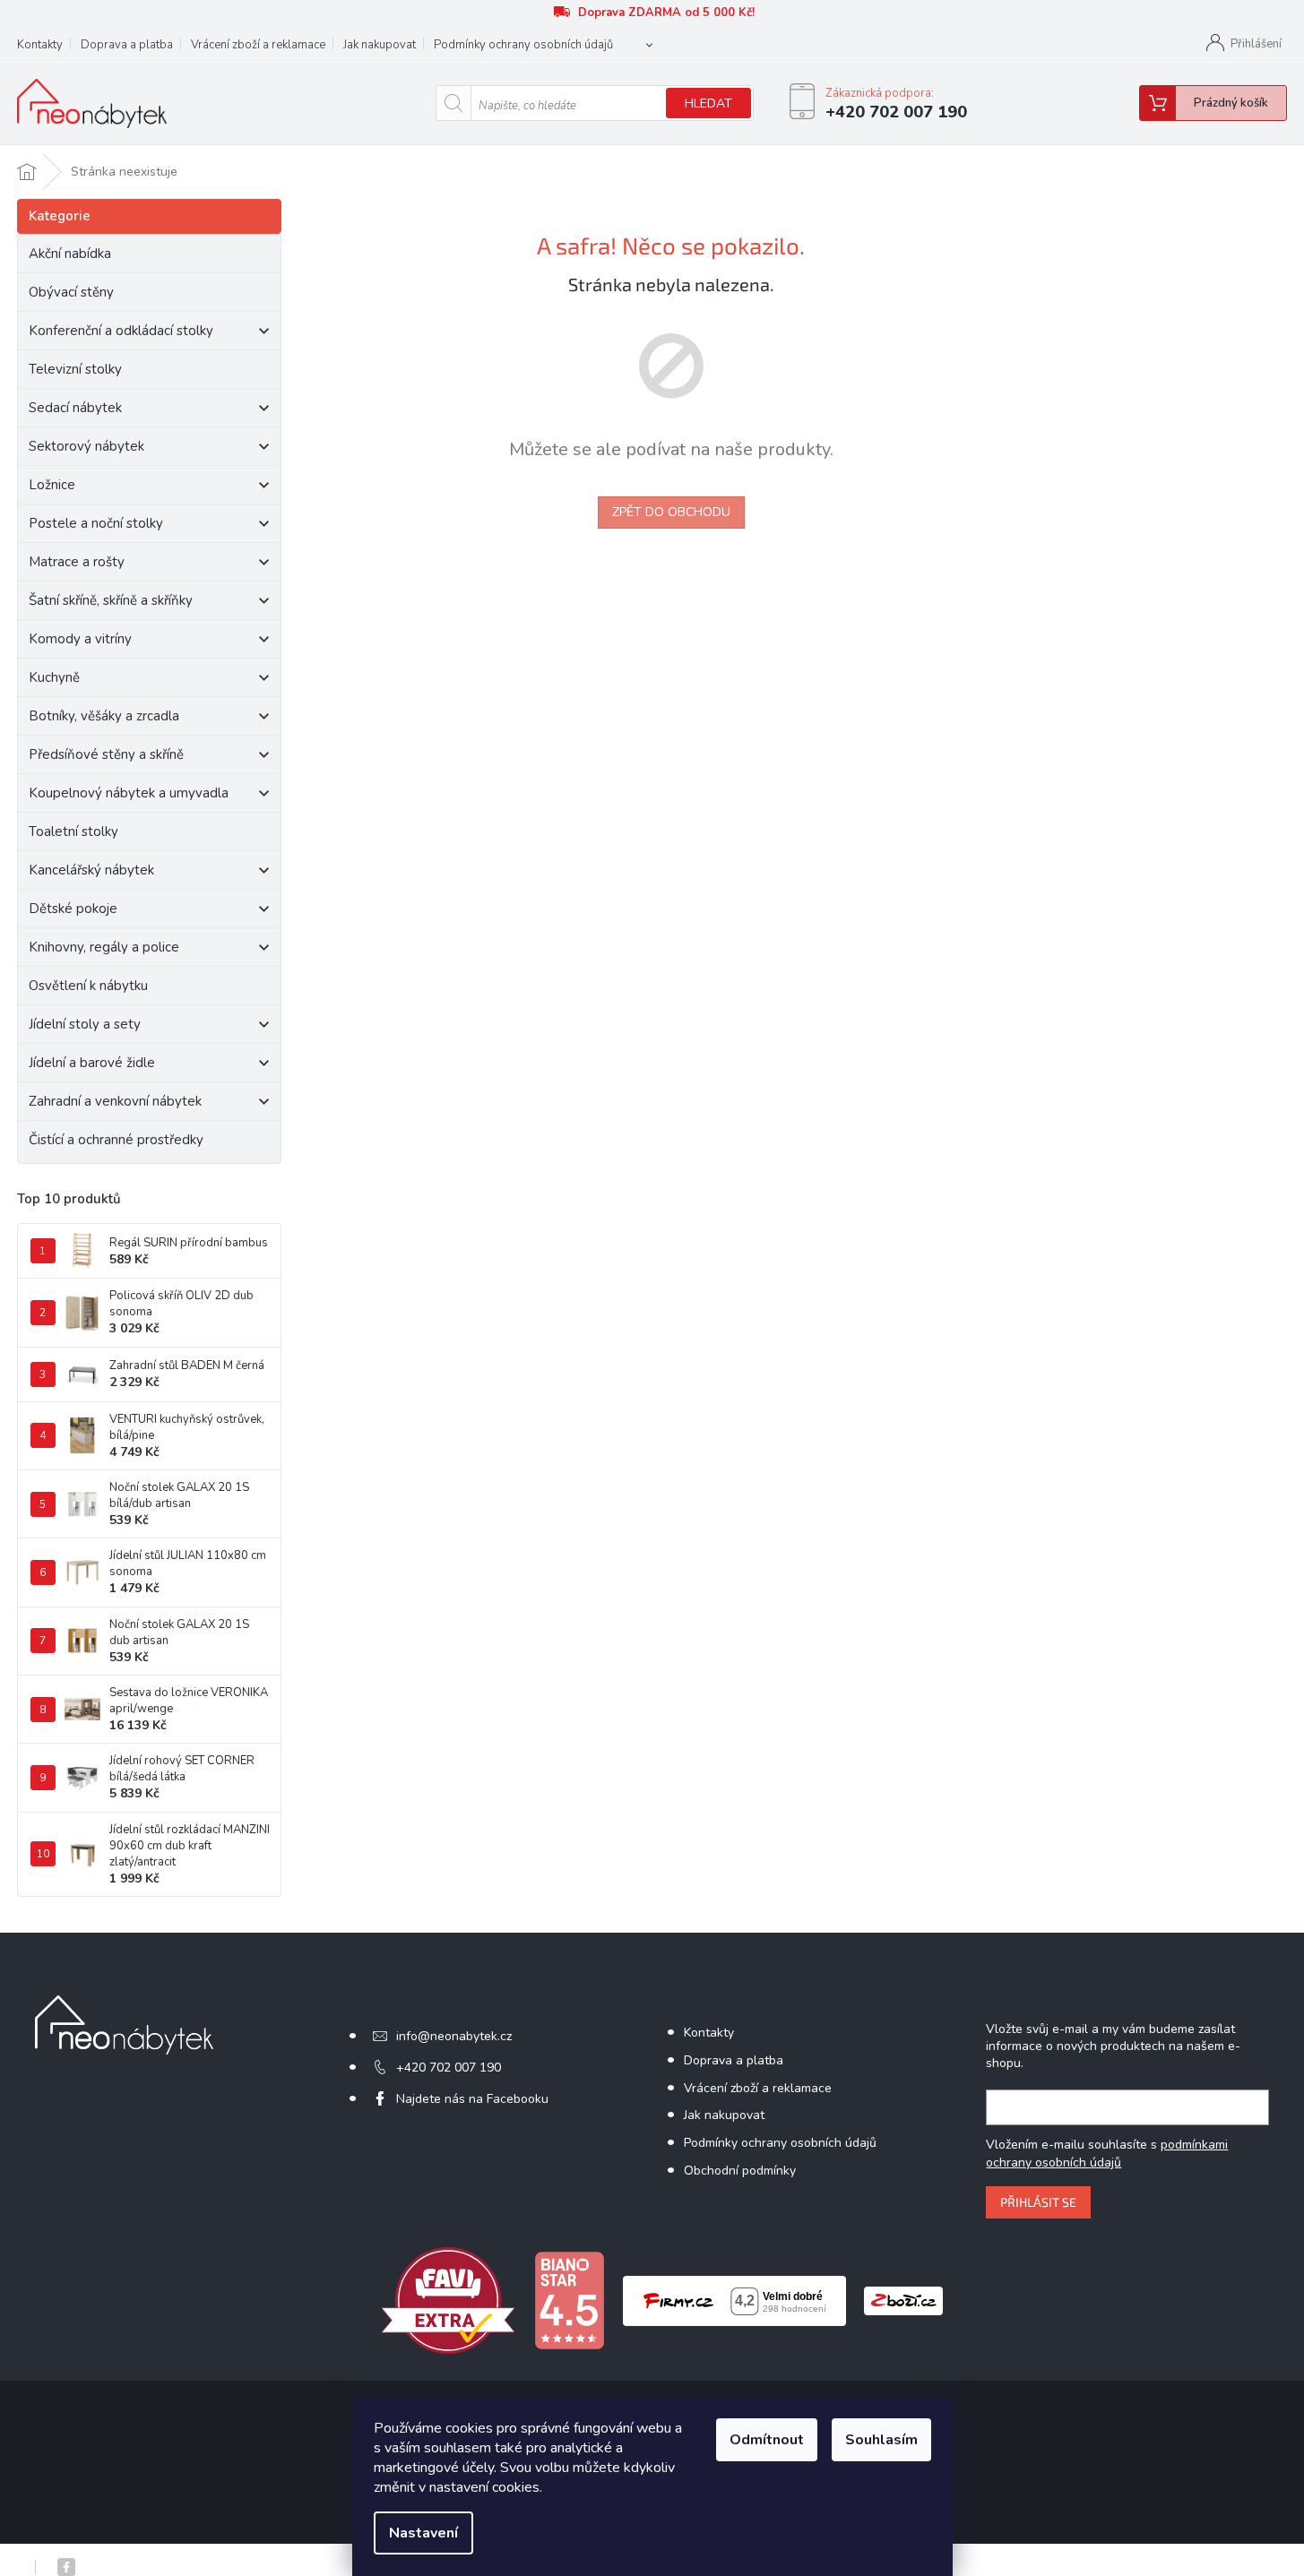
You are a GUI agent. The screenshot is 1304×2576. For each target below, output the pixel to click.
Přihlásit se (1038, 2202)
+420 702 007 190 (449, 2068)
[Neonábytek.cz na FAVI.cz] (448, 2300)
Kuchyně (54, 677)
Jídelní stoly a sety (85, 1024)
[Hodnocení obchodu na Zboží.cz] (903, 2300)
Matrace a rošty (77, 562)
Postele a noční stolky (96, 523)
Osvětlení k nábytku (88, 986)
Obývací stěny (71, 292)
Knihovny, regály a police (104, 947)
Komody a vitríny (80, 639)
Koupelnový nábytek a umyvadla (129, 793)
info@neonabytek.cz (454, 2036)
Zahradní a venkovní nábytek (115, 1101)
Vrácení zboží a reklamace (258, 45)
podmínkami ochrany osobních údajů (1107, 2154)
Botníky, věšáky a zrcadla (104, 716)
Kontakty (40, 45)
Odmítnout (767, 2440)
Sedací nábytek (75, 408)
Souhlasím (881, 2440)
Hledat (708, 103)
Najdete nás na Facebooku (472, 2099)
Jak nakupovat (380, 45)
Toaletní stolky (73, 831)
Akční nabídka (70, 254)
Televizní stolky (75, 369)
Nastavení (423, 2533)
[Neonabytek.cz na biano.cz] (569, 2300)
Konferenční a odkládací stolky (121, 331)
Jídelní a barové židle (92, 1063)
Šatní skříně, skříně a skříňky (111, 600)
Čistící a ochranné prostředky (116, 1140)
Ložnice (52, 485)
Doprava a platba (127, 45)
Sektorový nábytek (86, 446)
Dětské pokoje (73, 909)
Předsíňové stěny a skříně (106, 754)
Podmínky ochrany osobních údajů (523, 45)
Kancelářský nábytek (91, 870)
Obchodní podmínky (740, 2171)
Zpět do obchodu (671, 512)
